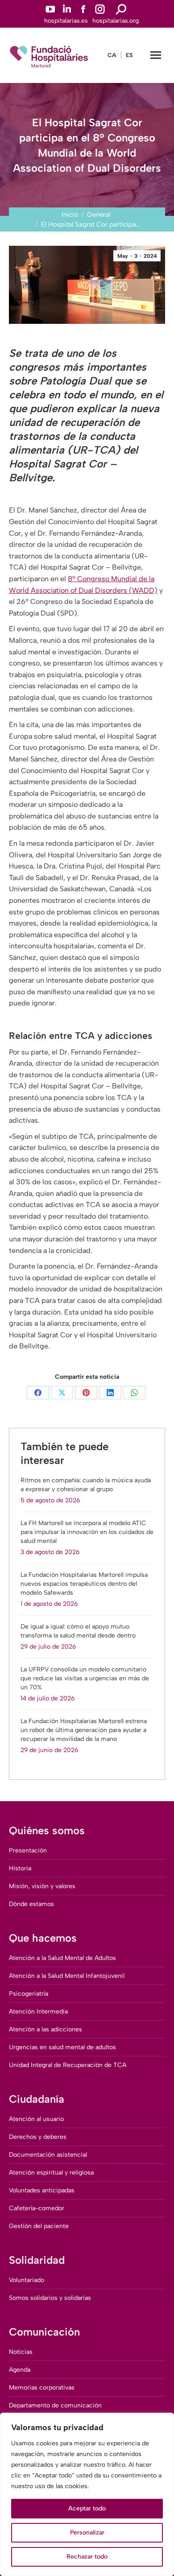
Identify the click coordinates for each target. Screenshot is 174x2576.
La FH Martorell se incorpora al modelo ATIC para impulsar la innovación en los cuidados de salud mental (87, 1532)
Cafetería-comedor (37, 2208)
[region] (87, 2494)
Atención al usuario (36, 2119)
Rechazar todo (87, 2557)
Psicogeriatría (29, 1994)
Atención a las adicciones (46, 2029)
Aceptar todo (87, 2508)
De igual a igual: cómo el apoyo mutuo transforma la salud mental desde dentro (78, 1631)
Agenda (20, 2370)
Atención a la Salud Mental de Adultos (62, 1958)
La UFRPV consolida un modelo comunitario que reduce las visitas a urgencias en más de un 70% (85, 1678)
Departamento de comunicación (55, 2405)
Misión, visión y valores (42, 1886)
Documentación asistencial (48, 2155)
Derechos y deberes (38, 2137)
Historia (20, 1868)
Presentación (28, 1850)
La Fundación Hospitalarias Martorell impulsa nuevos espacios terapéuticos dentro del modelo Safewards (84, 1584)
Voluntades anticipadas (42, 2190)
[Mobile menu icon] (156, 55)
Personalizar (87, 2533)
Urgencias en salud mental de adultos (62, 2047)
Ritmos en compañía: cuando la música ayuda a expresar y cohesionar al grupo (86, 1485)
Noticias (21, 2352)
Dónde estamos (31, 1904)
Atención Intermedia (38, 2012)
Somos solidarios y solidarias (50, 2298)
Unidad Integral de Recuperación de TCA (68, 2065)
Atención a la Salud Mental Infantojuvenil (67, 1976)
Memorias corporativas (42, 2388)
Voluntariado (27, 2280)
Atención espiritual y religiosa (51, 2173)
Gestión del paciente (39, 2226)
